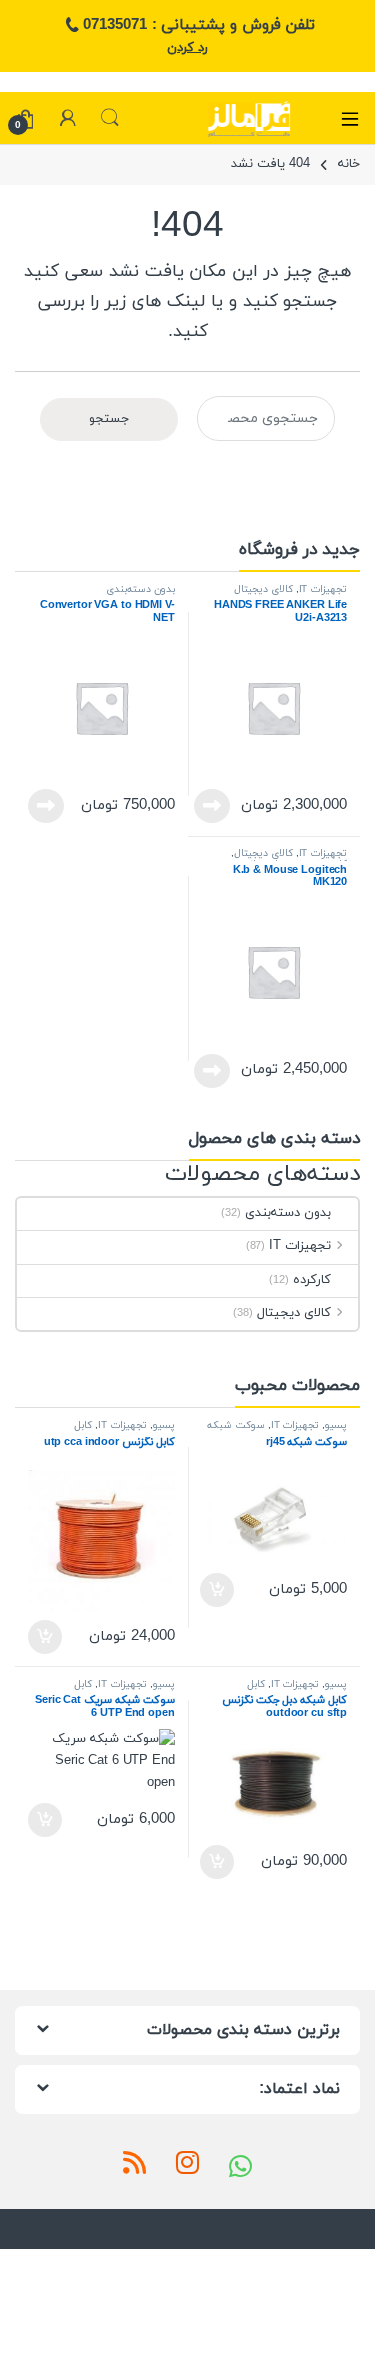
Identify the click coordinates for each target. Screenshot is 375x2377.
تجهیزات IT (323, 589)
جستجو (110, 118)
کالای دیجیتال (263, 589)
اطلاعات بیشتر (217, 806)
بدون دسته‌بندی (140, 589)
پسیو (336, 1425)
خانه (349, 164)
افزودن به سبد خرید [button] (219, 1590)
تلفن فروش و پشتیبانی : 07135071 (199, 25)
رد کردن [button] (187, 48)
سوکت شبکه (236, 1425)
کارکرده (312, 1280)
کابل (83, 1425)
